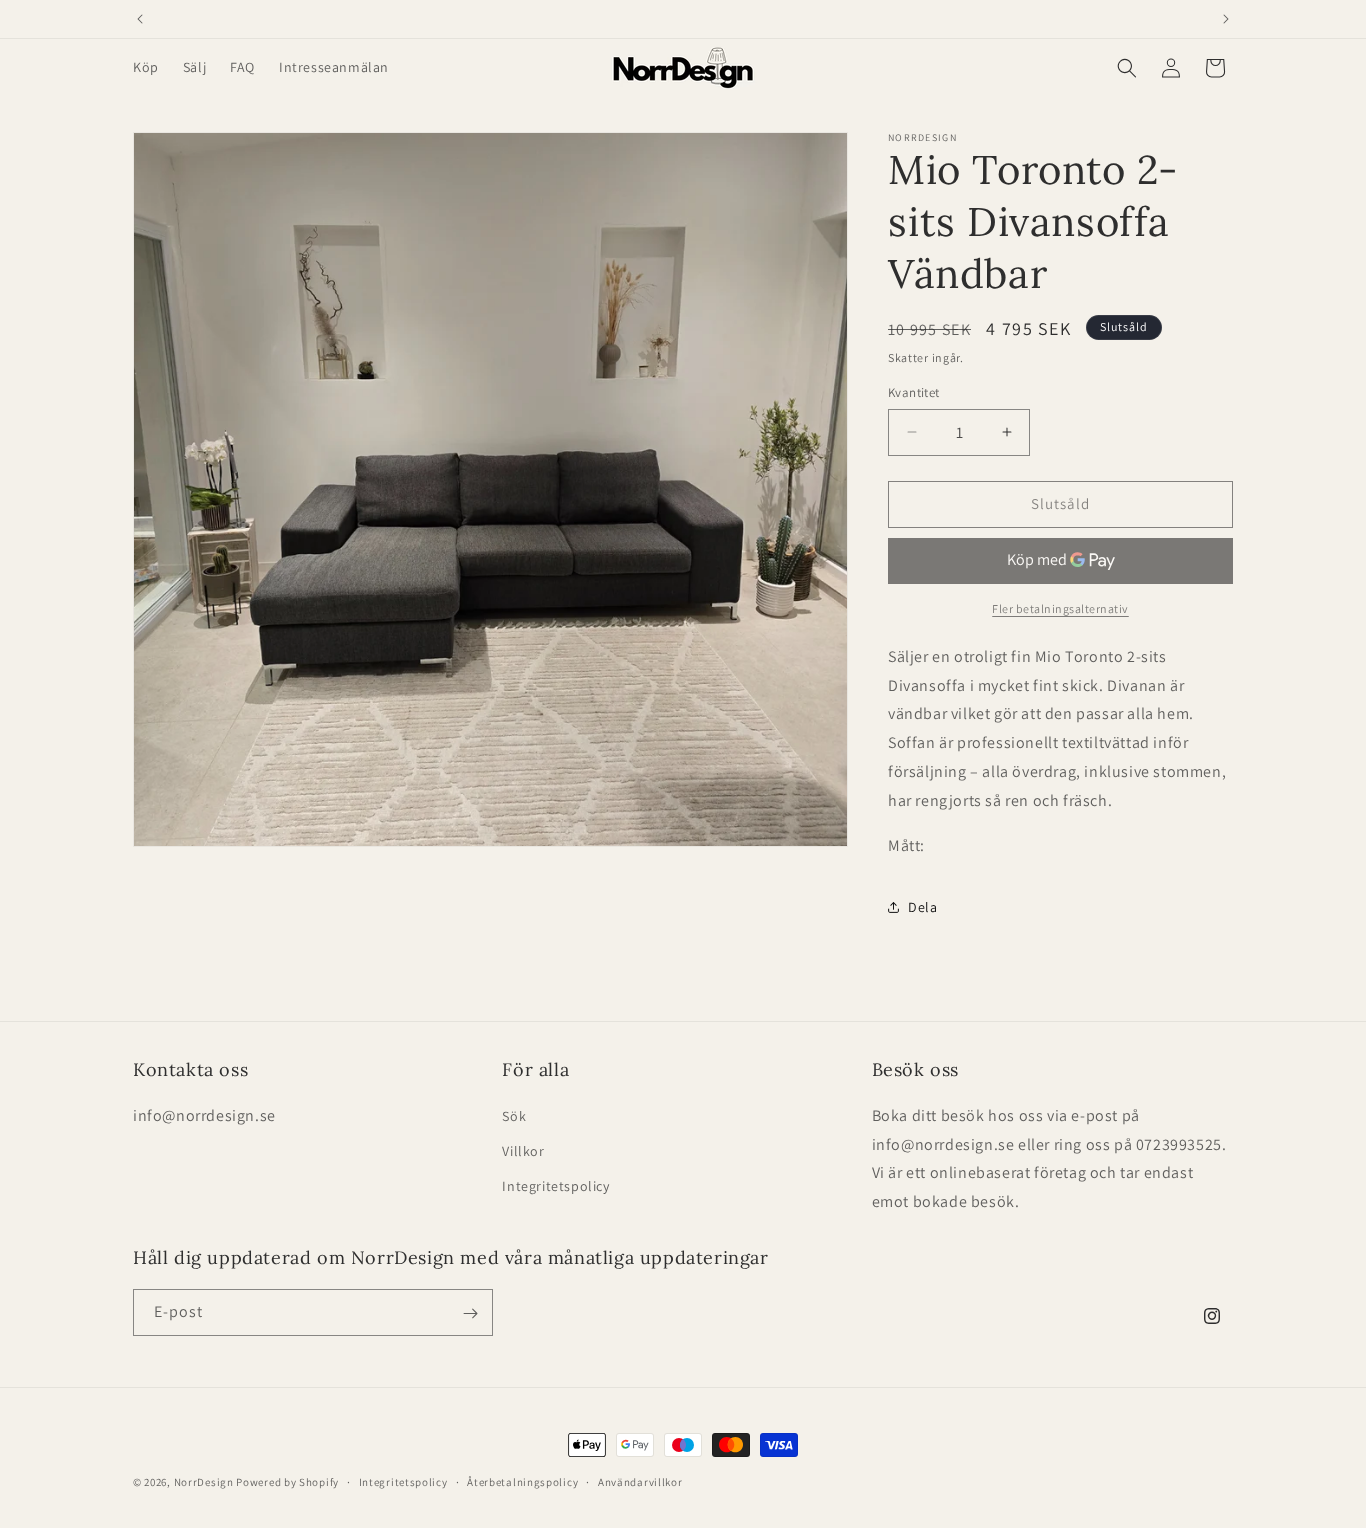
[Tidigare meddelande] (140, 19)
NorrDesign (204, 1482)
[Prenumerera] (470, 1313)
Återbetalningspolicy (522, 1481)
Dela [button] (922, 907)
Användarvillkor (640, 1481)
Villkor (523, 1150)
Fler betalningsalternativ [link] (1060, 608)
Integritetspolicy (555, 1185)
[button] (1127, 68)
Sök (514, 1115)
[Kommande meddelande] (1226, 19)
